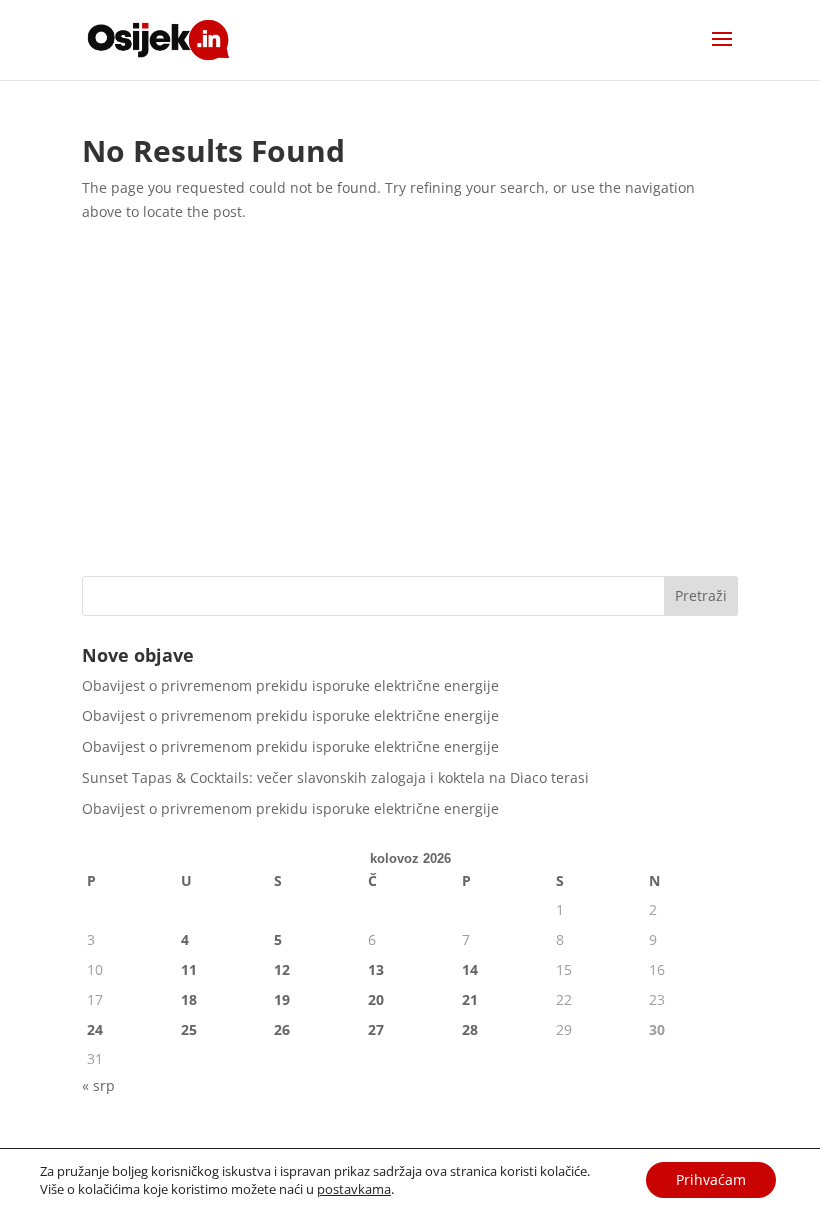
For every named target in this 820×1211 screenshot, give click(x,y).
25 (189, 1029)
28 (470, 1029)
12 (282, 969)
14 (470, 969)
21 (470, 999)
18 (189, 999)
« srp (98, 1085)
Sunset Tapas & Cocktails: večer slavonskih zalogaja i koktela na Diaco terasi (335, 777)
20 (376, 999)
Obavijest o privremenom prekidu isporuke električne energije (290, 685)
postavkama (354, 1189)
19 (282, 999)
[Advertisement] (410, 406)
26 (282, 1029)
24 (95, 1029)
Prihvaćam (711, 1179)
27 (376, 1029)
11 (189, 969)
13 (376, 969)
